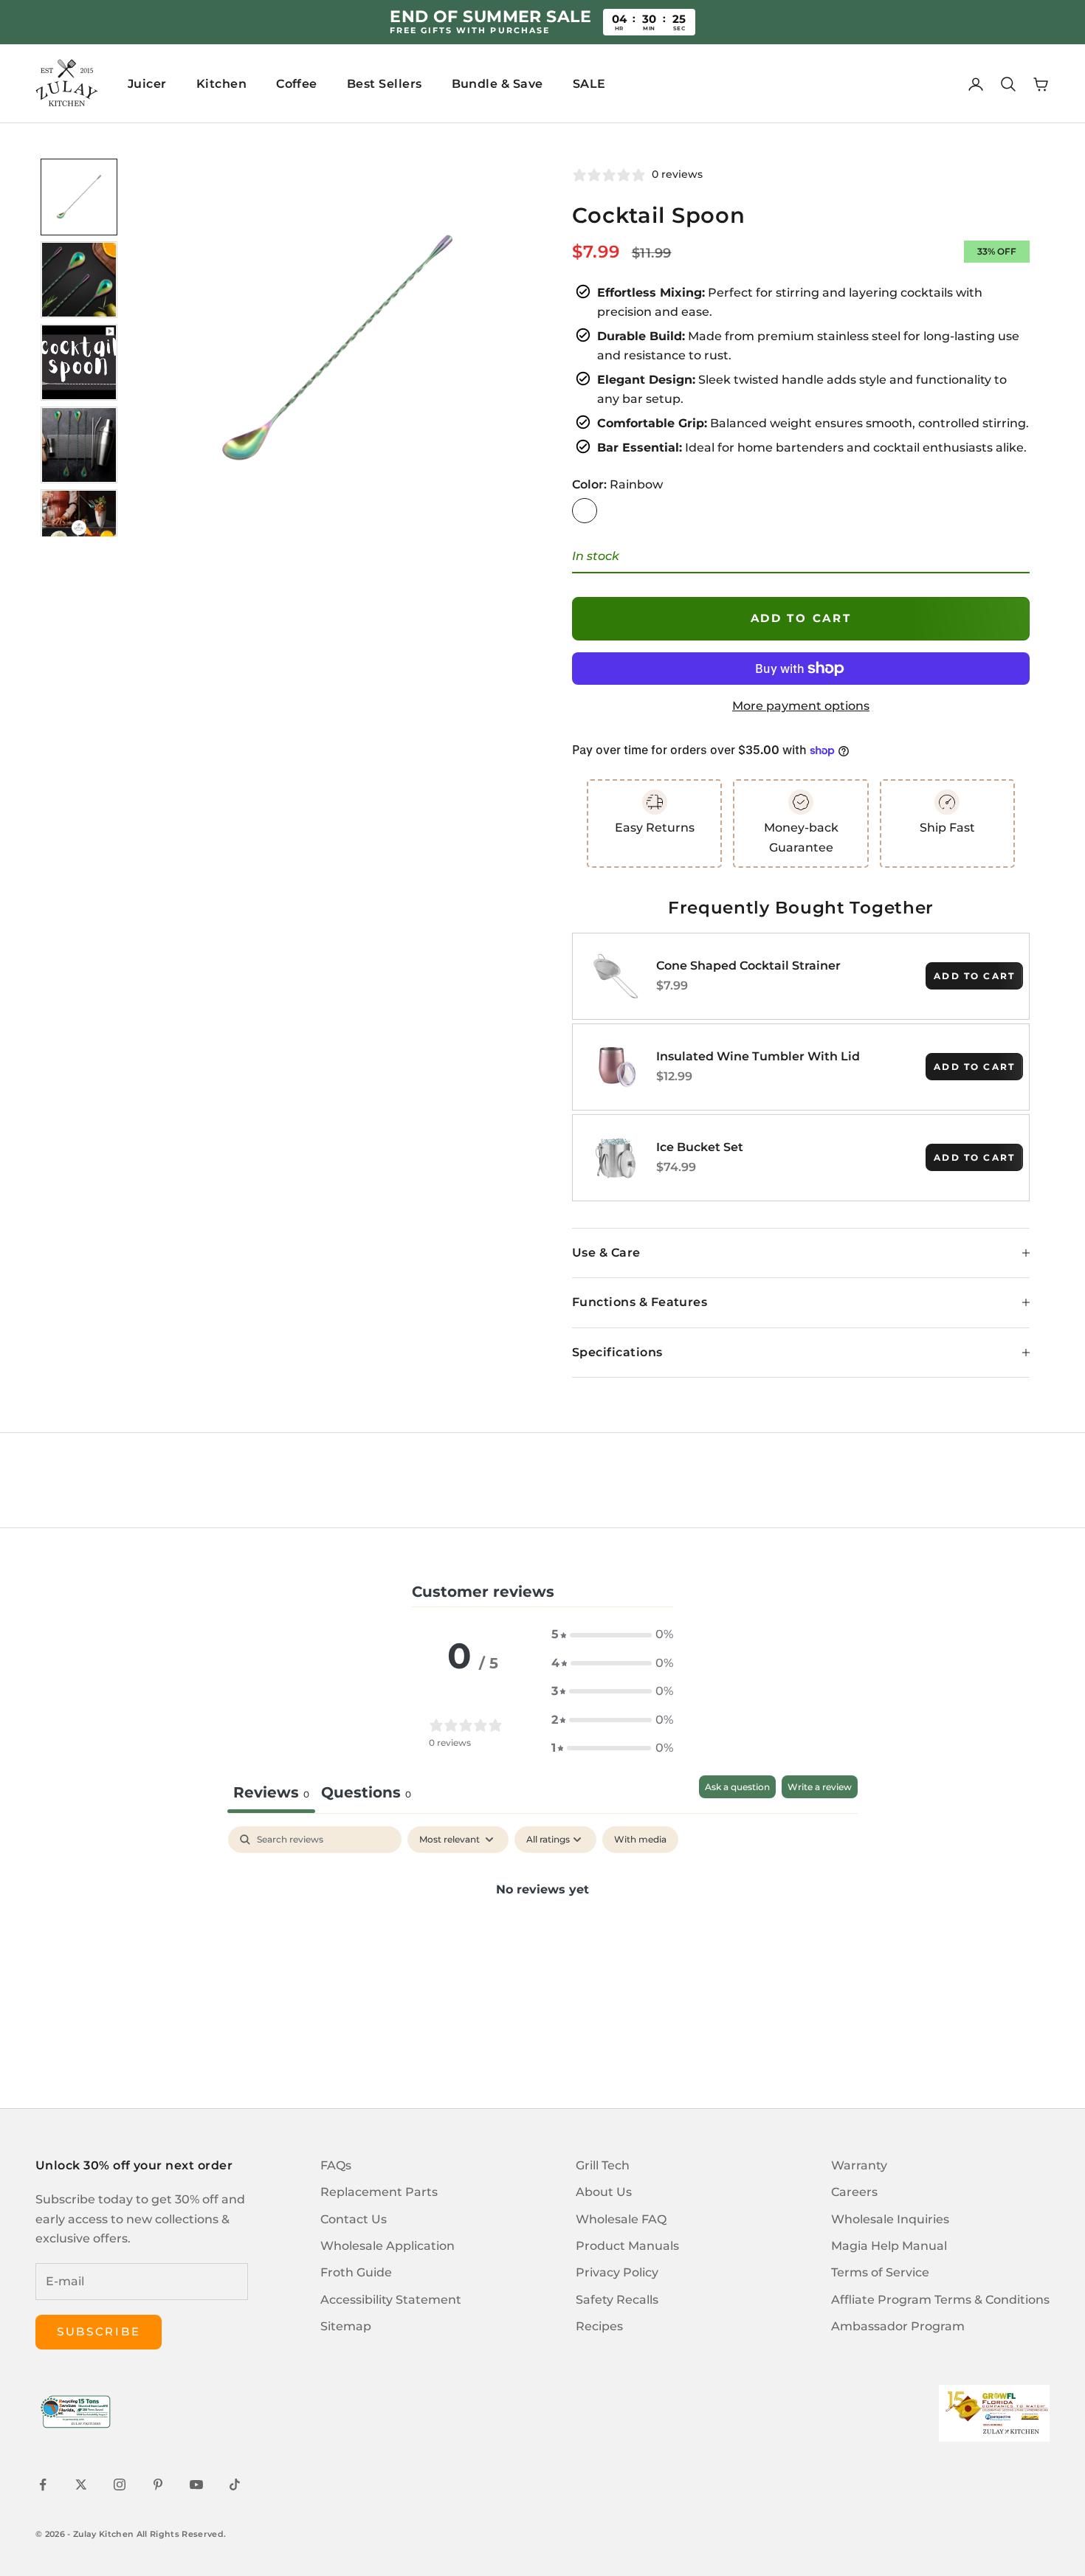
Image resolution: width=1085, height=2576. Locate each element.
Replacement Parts (379, 2192)
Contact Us (354, 2219)
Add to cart (801, 618)
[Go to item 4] (79, 445)
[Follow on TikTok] (235, 2485)
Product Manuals (627, 2246)
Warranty (859, 2165)
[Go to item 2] (79, 280)
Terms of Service (880, 2272)
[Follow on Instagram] (120, 2485)
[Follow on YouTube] (196, 2485)
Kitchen (221, 84)
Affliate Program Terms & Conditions (940, 2300)
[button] (612, 1634)
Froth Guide (356, 2272)
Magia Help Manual (889, 2246)
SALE (589, 84)
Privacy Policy (617, 2272)
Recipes (599, 2326)
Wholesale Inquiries (890, 2219)
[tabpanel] (542, 1939)
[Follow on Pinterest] (158, 2485)
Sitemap (346, 2326)
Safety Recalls (617, 2300)
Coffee (297, 84)
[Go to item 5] (79, 528)
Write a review (820, 1787)
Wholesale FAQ (621, 2219)
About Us (604, 2192)
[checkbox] (640, 1840)
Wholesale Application (387, 2246)
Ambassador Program (898, 2326)
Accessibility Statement (391, 2300)
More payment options (801, 706)
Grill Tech (603, 2165)
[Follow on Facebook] (43, 2485)
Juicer (147, 84)
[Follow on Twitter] (81, 2485)
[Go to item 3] (79, 362)
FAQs (336, 2165)
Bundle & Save (497, 84)
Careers (854, 2192)
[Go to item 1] (79, 197)
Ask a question (737, 1787)
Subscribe (99, 2331)
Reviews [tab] (271, 1792)
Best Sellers (385, 84)
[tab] (366, 1794)
